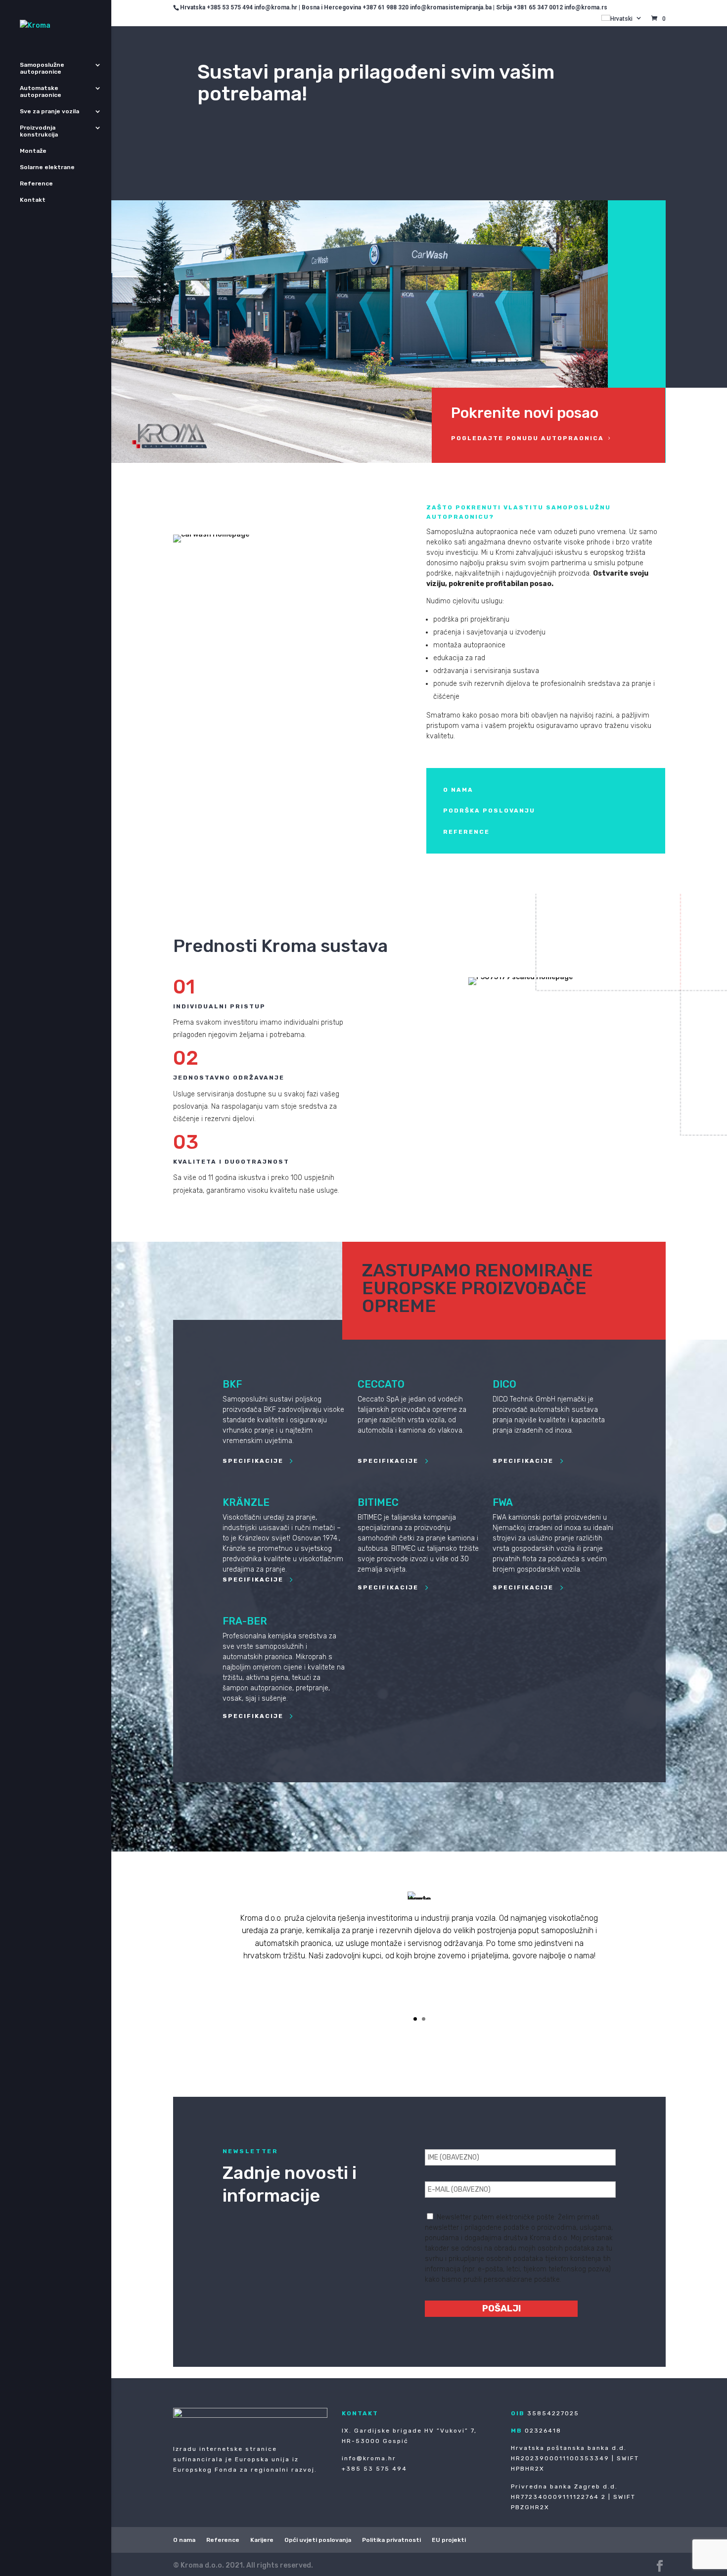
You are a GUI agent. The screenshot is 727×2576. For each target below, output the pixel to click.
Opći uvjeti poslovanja (318, 2540)
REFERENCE (466, 832)
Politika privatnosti (391, 2540)
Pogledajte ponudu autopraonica (527, 438)
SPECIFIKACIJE (253, 1461)
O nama (184, 2540)
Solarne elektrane (47, 167)
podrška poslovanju (489, 811)
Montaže (33, 151)
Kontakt (33, 200)
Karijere (262, 2540)
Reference (36, 183)
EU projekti (449, 2540)
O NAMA (458, 790)
